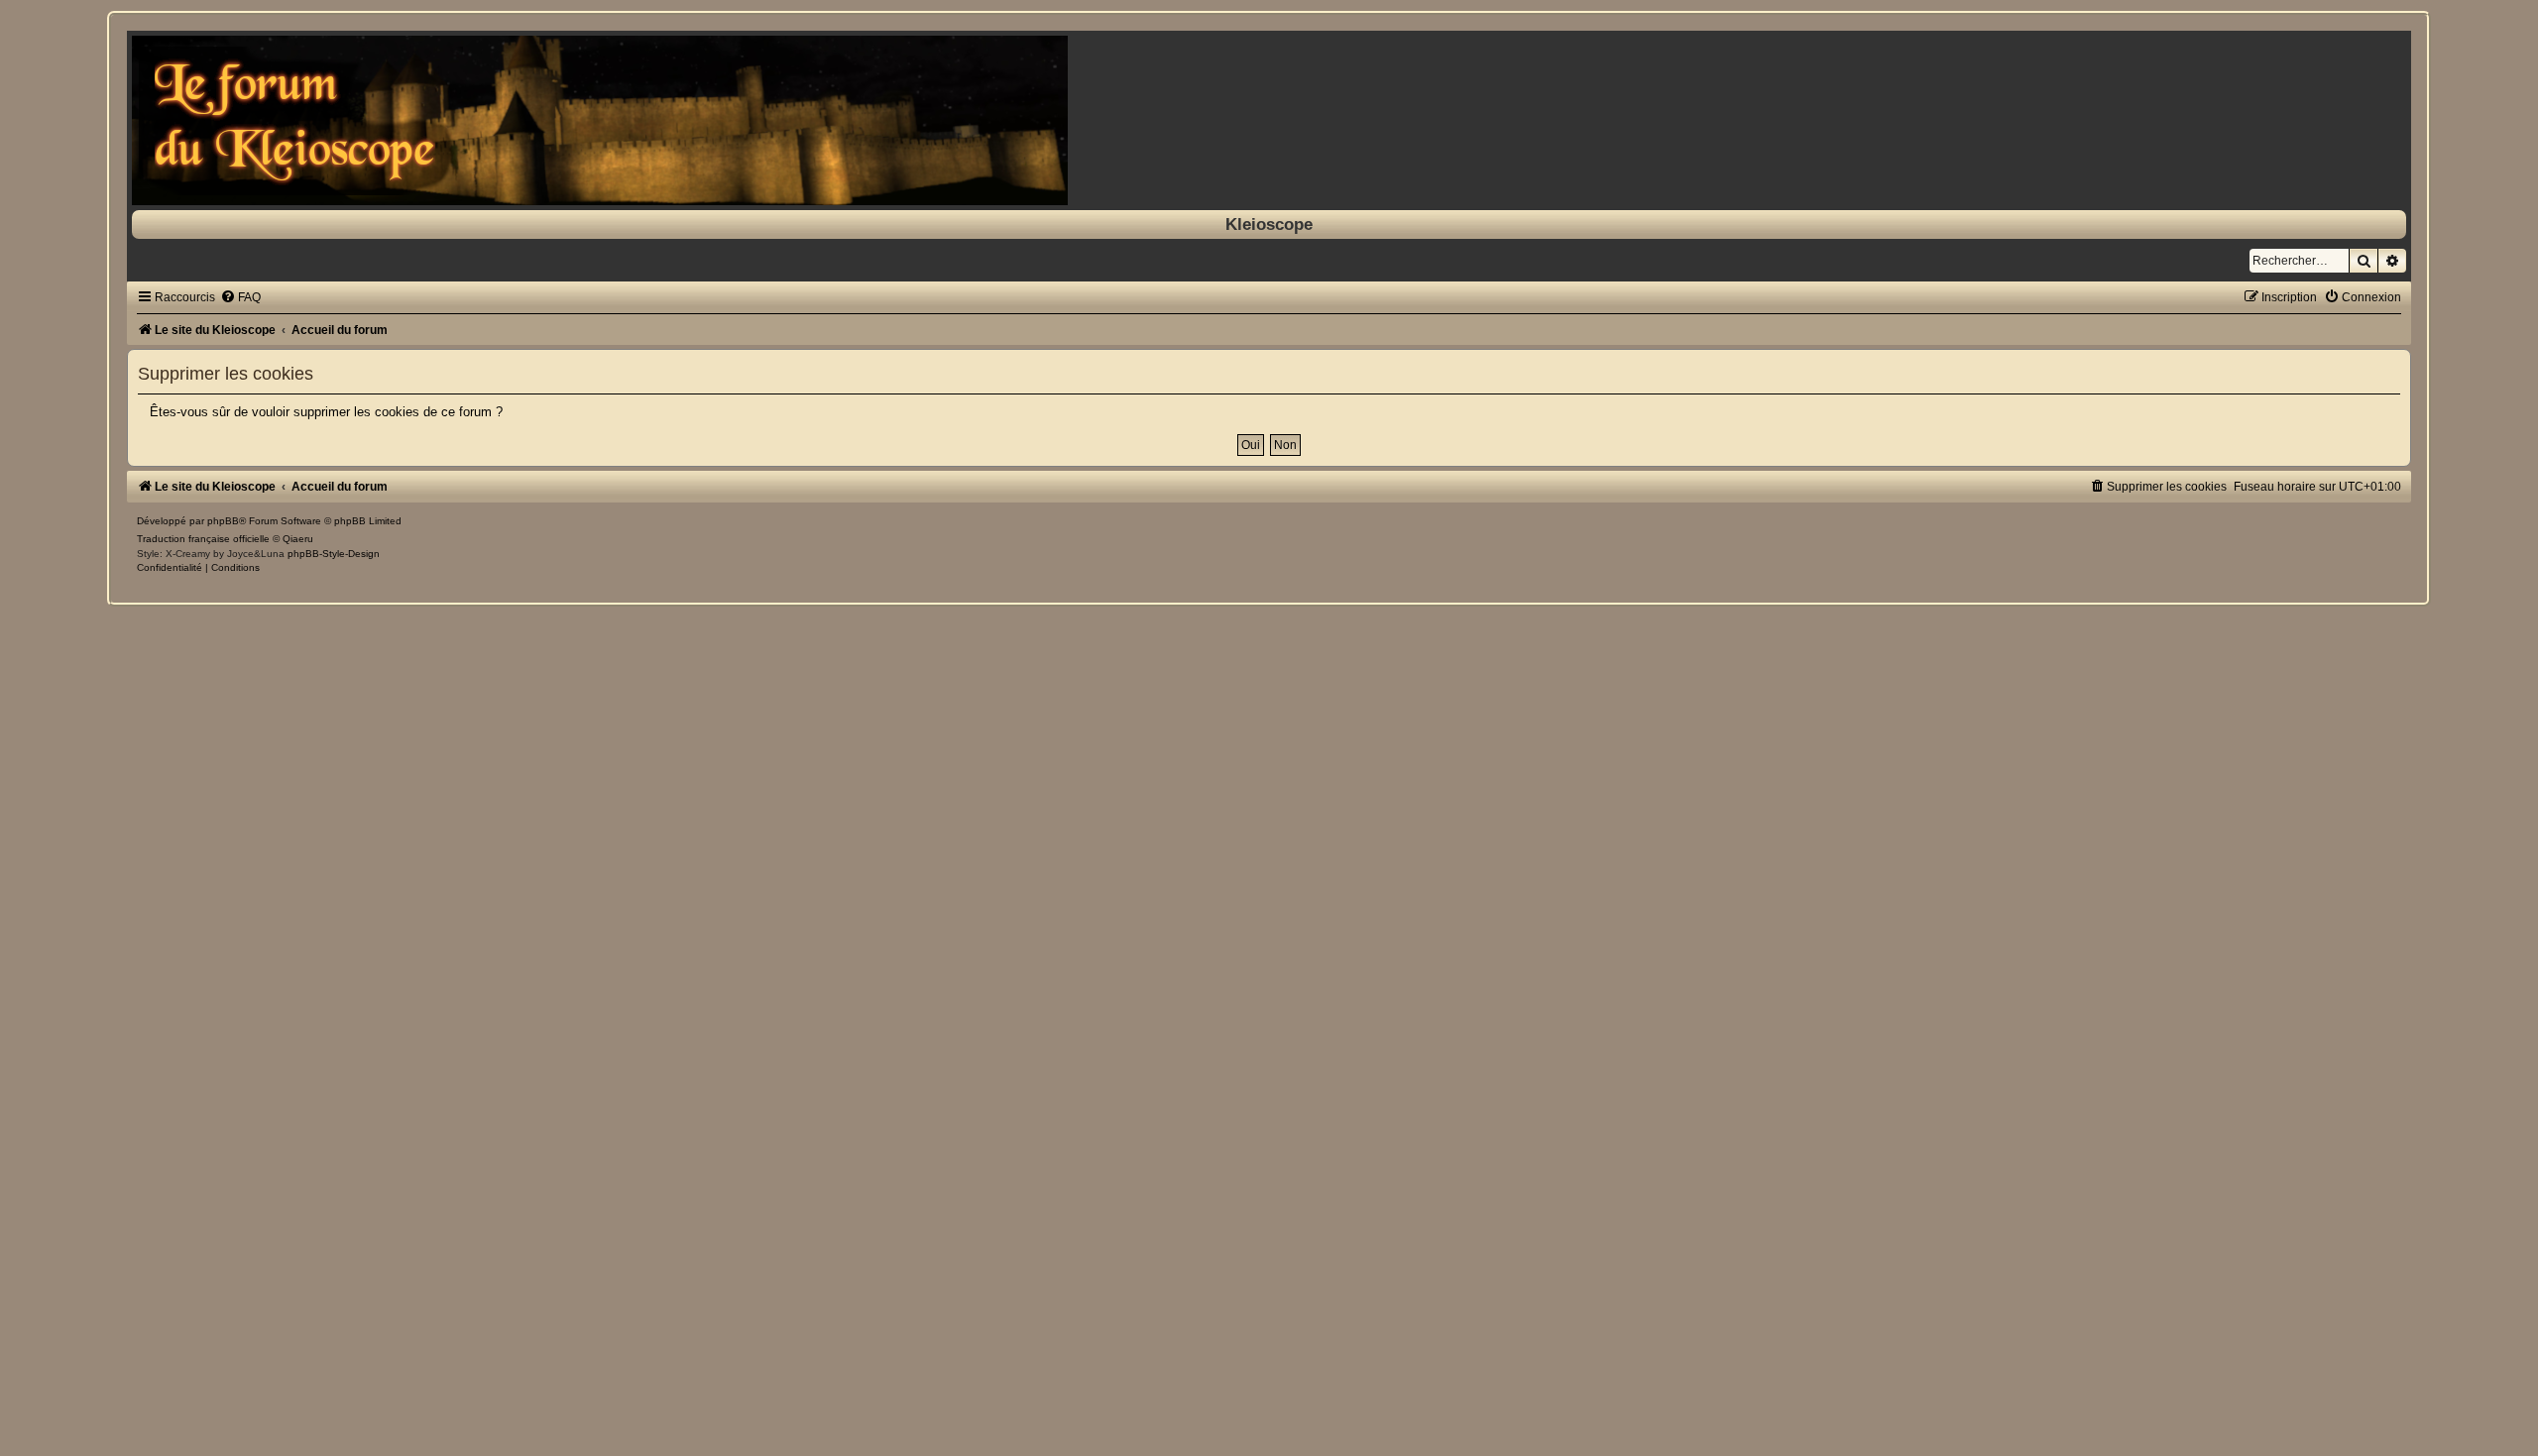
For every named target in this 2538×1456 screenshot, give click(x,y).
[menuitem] (240, 297)
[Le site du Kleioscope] (1269, 120)
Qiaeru (298, 539)
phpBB (223, 521)
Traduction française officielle (203, 539)
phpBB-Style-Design (334, 554)
